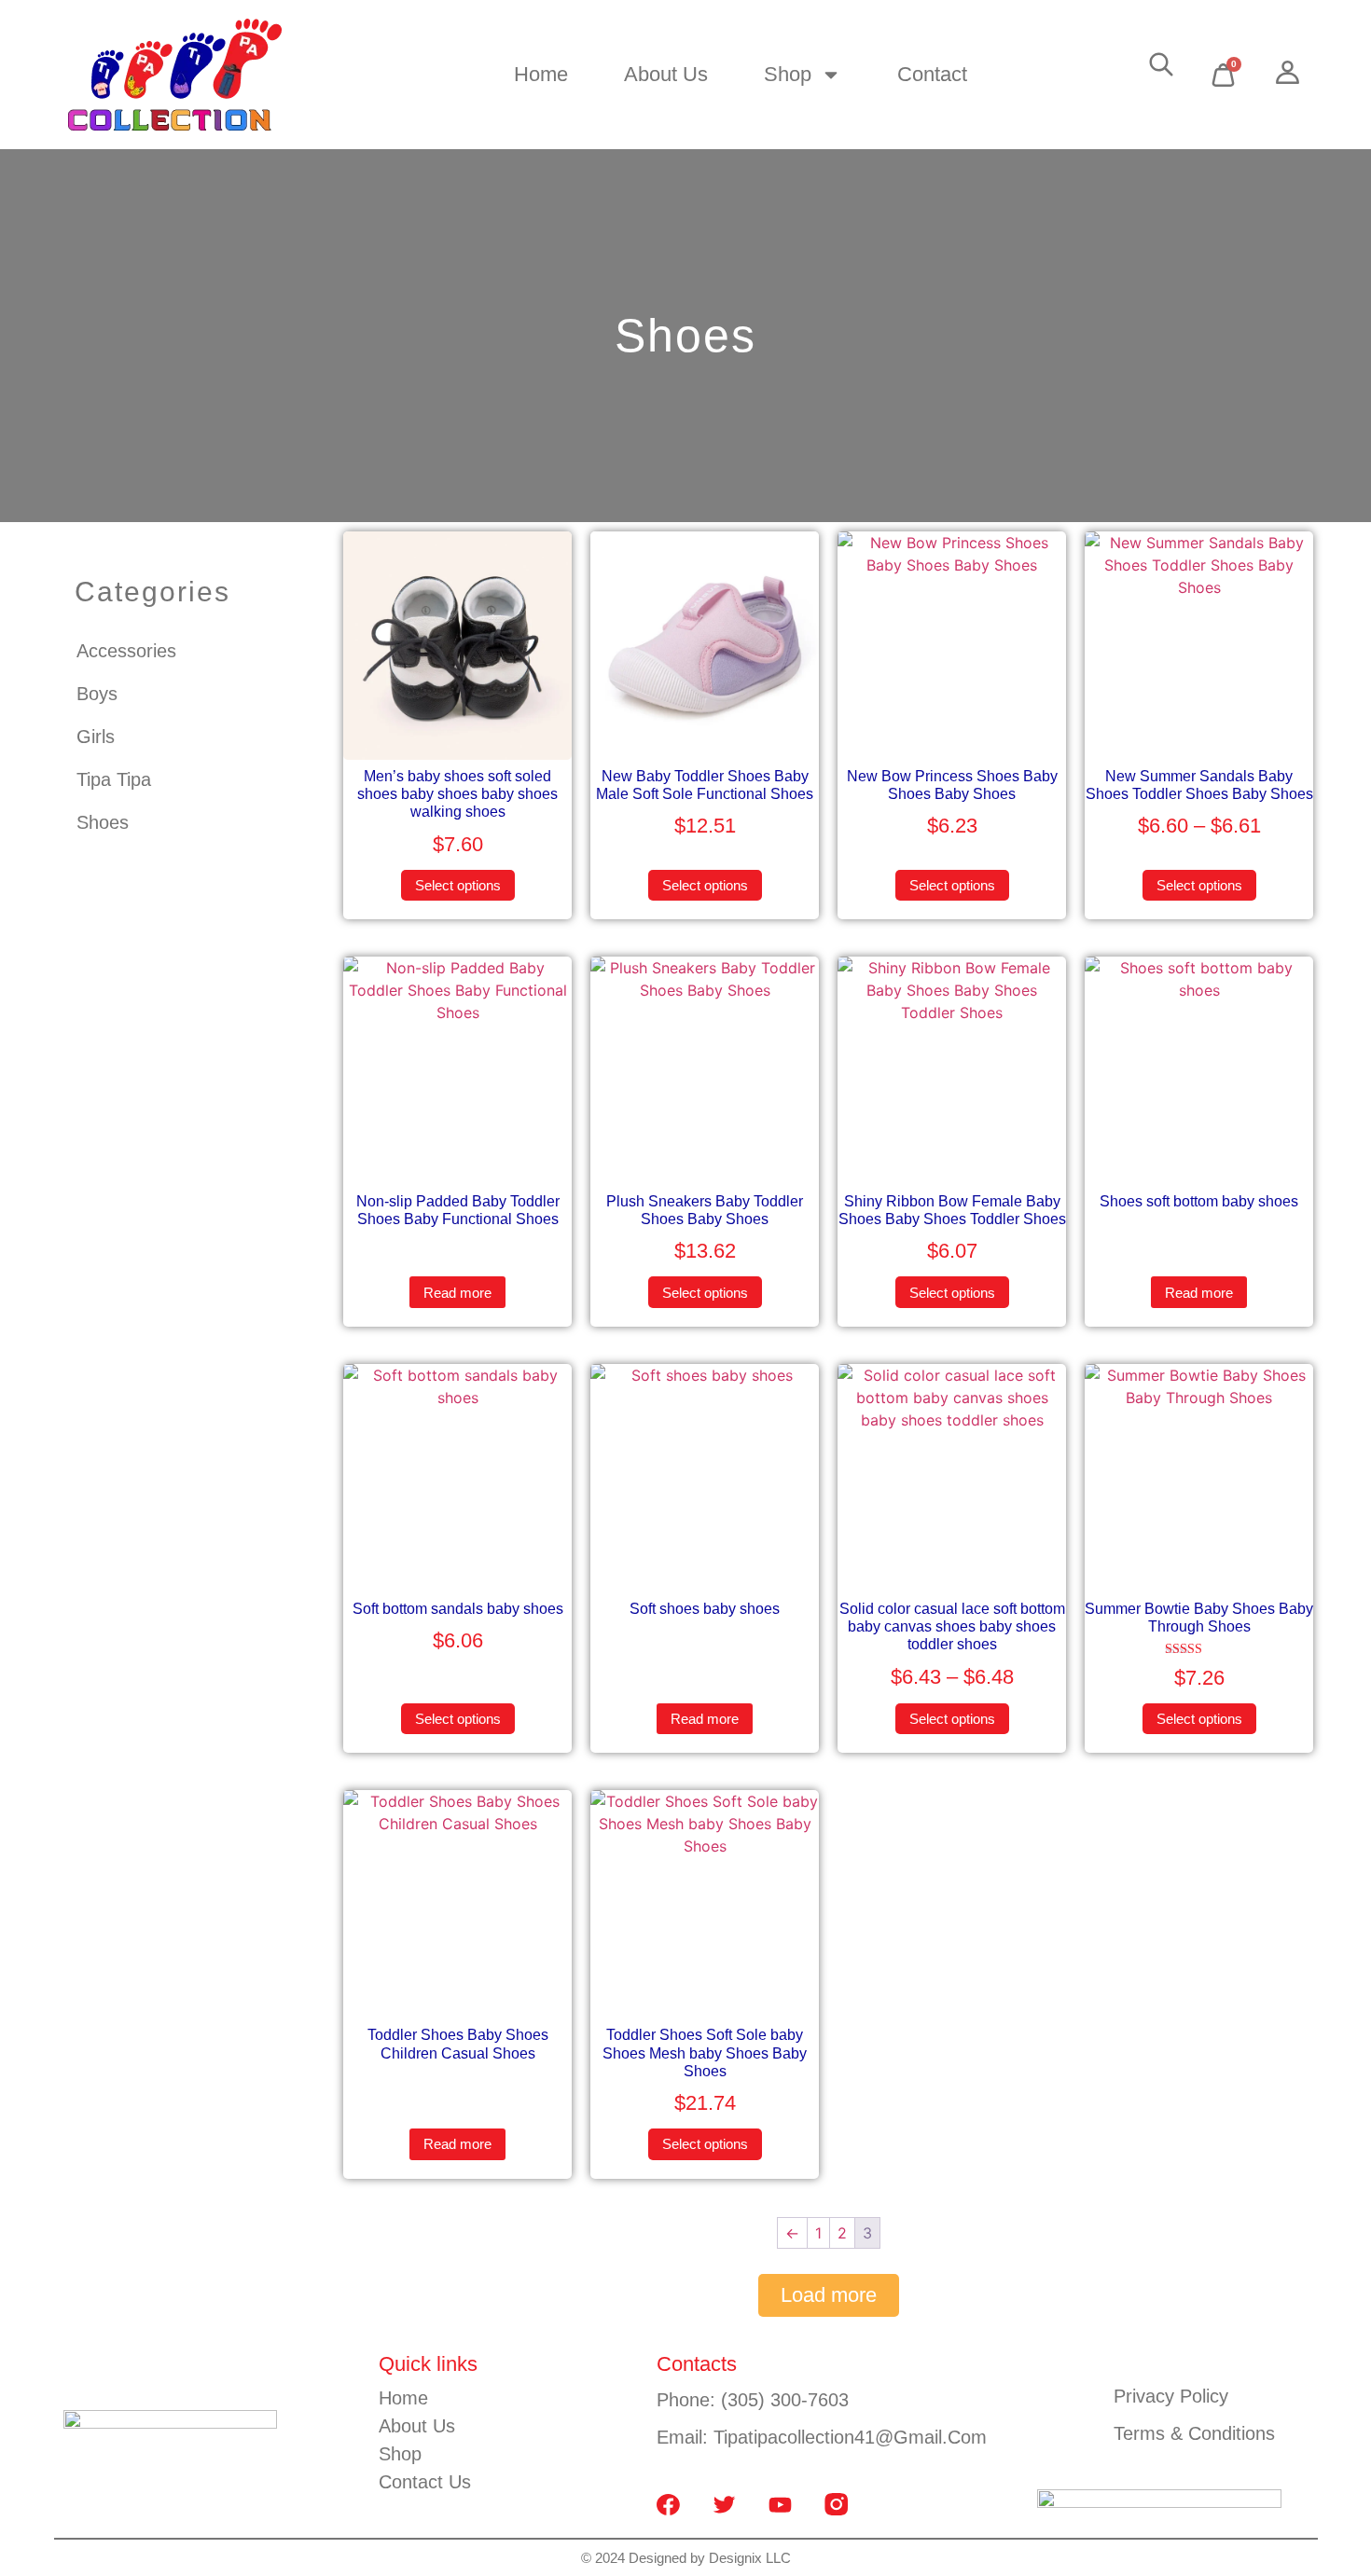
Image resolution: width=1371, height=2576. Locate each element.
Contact (932, 74)
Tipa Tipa (114, 779)
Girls (96, 737)
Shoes (103, 822)
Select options (458, 885)
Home (541, 74)
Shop (788, 74)
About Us (666, 74)
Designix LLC (748, 2558)
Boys (97, 694)
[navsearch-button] (1161, 69)
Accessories (126, 651)
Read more (457, 1293)
